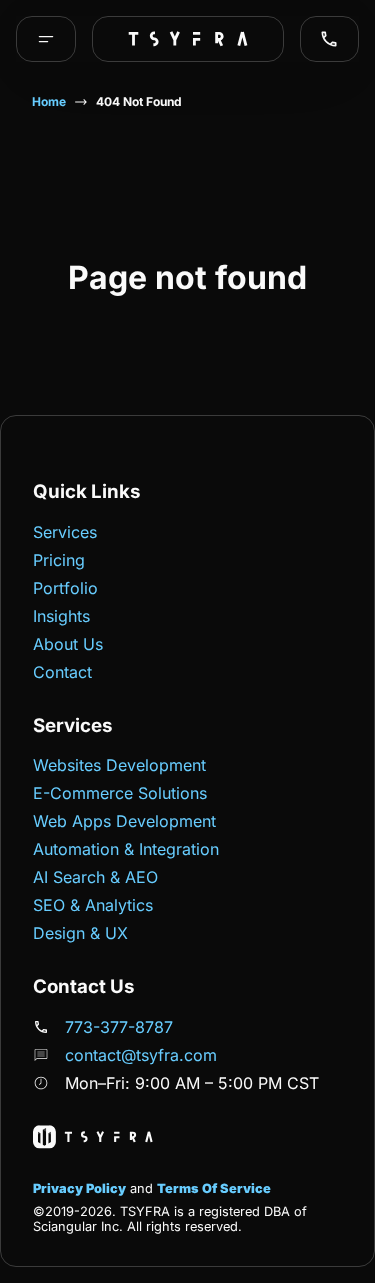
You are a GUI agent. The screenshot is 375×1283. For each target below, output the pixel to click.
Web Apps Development (124, 821)
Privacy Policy (79, 1188)
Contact (62, 672)
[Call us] (329, 39)
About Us (68, 644)
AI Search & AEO (95, 877)
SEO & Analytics (93, 905)
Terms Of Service (214, 1188)
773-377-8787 (119, 1027)
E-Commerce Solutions (120, 793)
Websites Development (119, 765)
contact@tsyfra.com (141, 1055)
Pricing (59, 560)
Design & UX (80, 933)
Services (65, 532)
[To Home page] (188, 39)
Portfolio (65, 588)
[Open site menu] (46, 39)
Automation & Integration (126, 849)
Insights (61, 616)
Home (49, 101)
